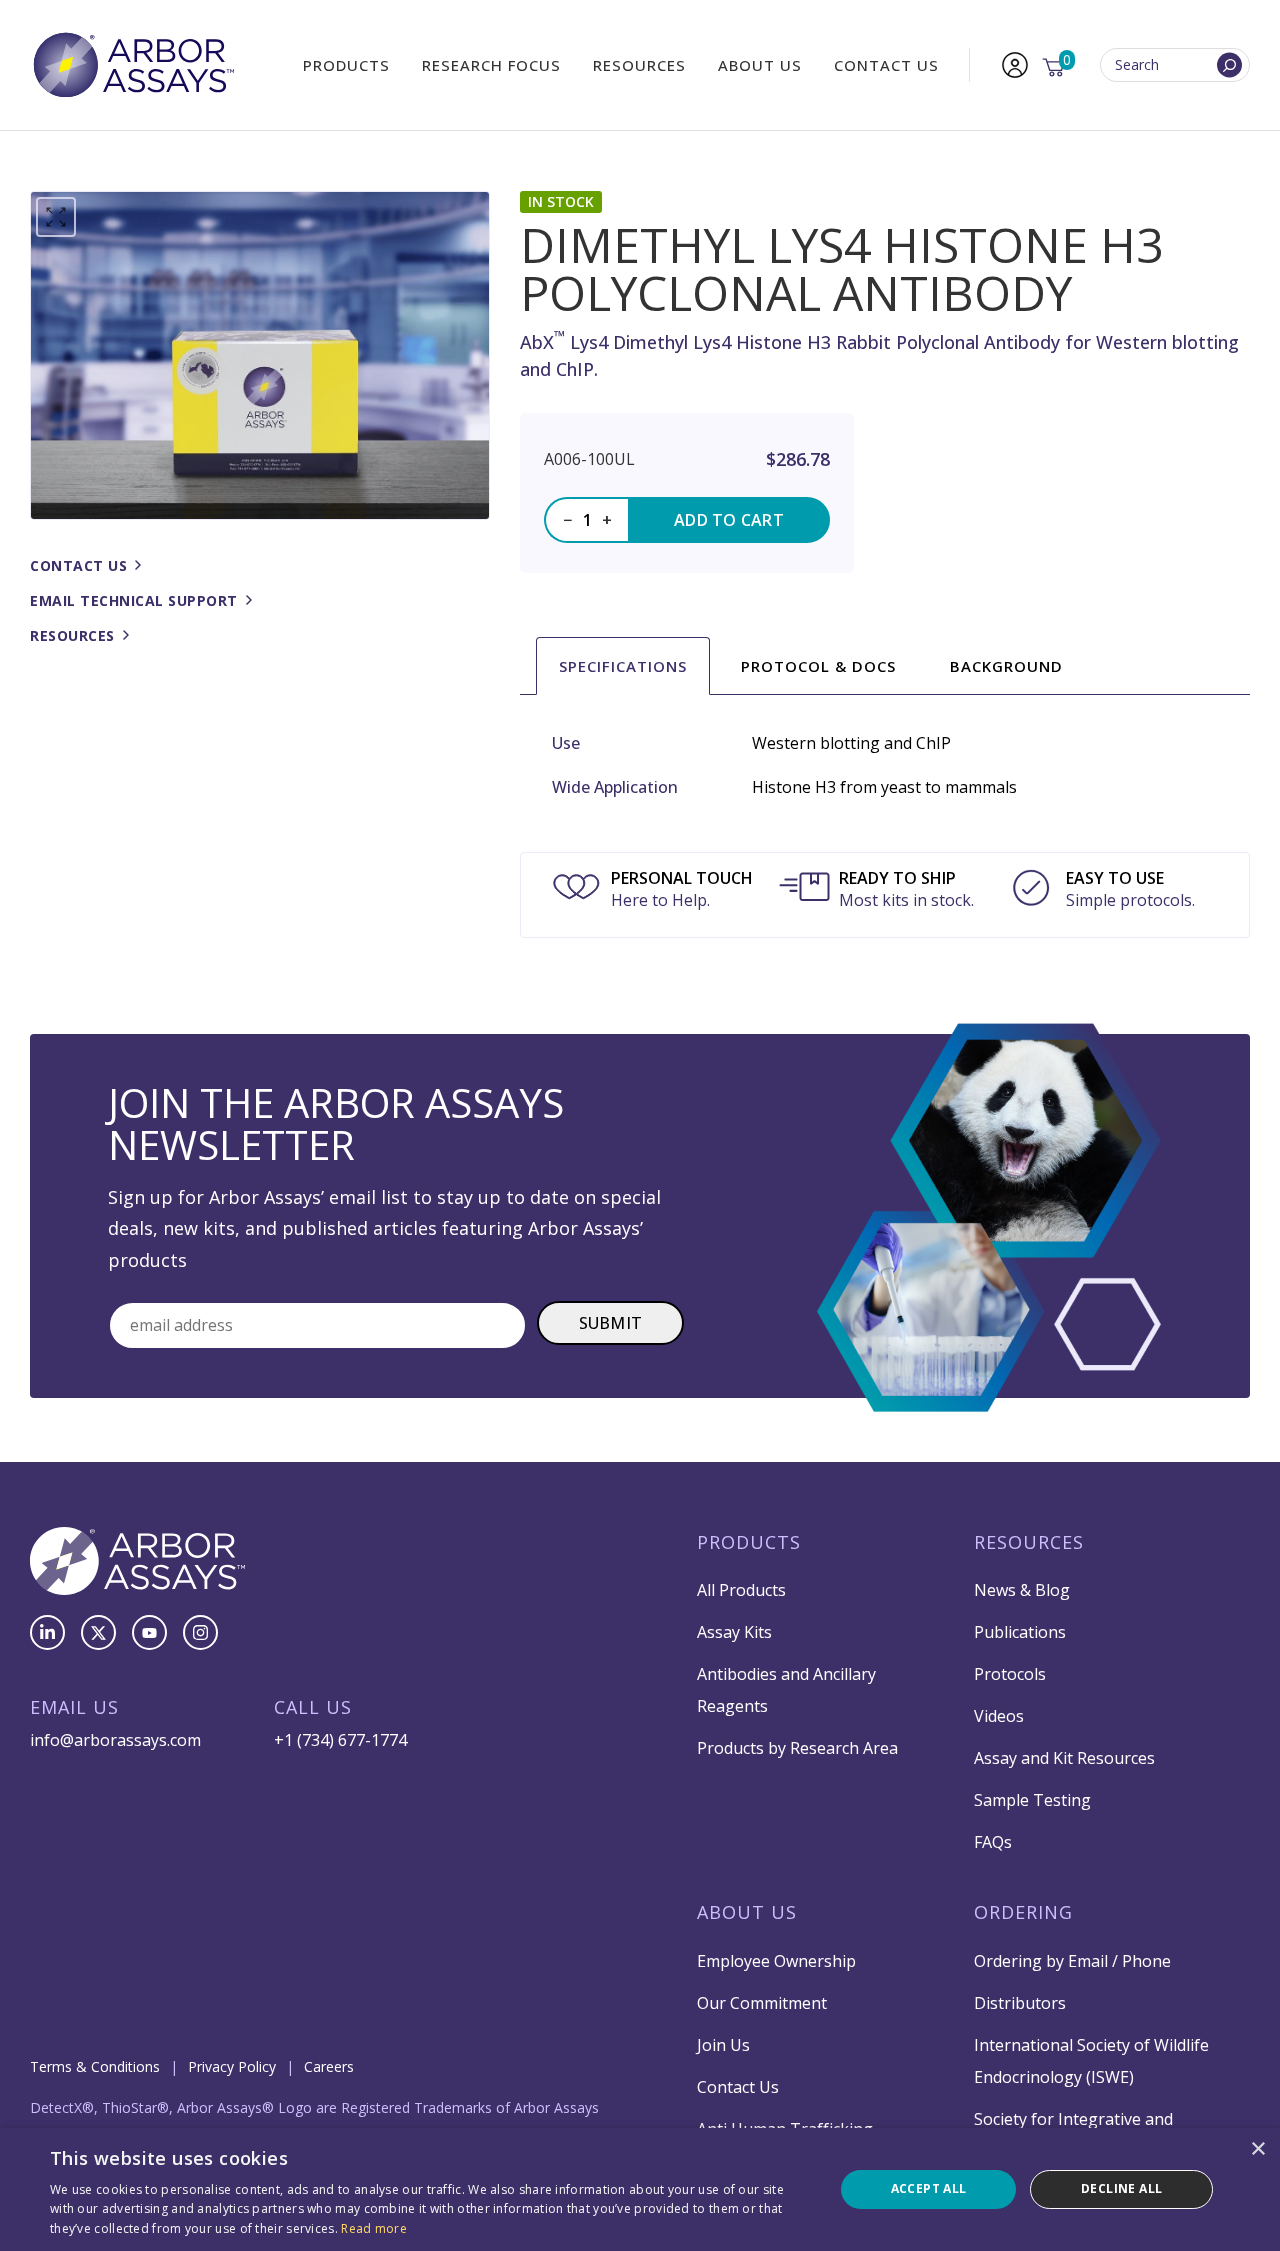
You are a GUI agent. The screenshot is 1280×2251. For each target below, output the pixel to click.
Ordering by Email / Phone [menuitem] (1072, 1961)
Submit (611, 1323)
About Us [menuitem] (760, 65)
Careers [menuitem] (329, 2066)
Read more (374, 2228)
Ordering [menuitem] (1023, 1912)
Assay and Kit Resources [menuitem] (1064, 1758)
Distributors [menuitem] (1020, 2003)
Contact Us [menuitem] (886, 65)
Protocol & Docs (818, 666)
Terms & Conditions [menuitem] (95, 2066)
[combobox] (1175, 65)
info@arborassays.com (115, 1740)
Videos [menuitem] (999, 1716)
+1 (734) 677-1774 (340, 1740)
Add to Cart (729, 520)
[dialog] (640, 2189)
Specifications (623, 666)
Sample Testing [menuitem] (1032, 1800)
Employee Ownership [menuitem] (776, 1961)
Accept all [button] (929, 2188)
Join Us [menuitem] (723, 2045)
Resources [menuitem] (639, 65)
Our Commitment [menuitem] (762, 2003)
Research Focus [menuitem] (491, 65)
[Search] (1229, 65)
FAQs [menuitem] (993, 1842)
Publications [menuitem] (1020, 1632)
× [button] (1257, 2149)
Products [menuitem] (346, 65)
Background (1006, 666)
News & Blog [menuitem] (1022, 1590)
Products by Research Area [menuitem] (797, 1748)
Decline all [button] (1121, 2188)
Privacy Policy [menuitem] (232, 2066)
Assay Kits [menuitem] (734, 1632)
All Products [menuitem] (741, 1590)
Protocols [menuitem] (1010, 1674)
